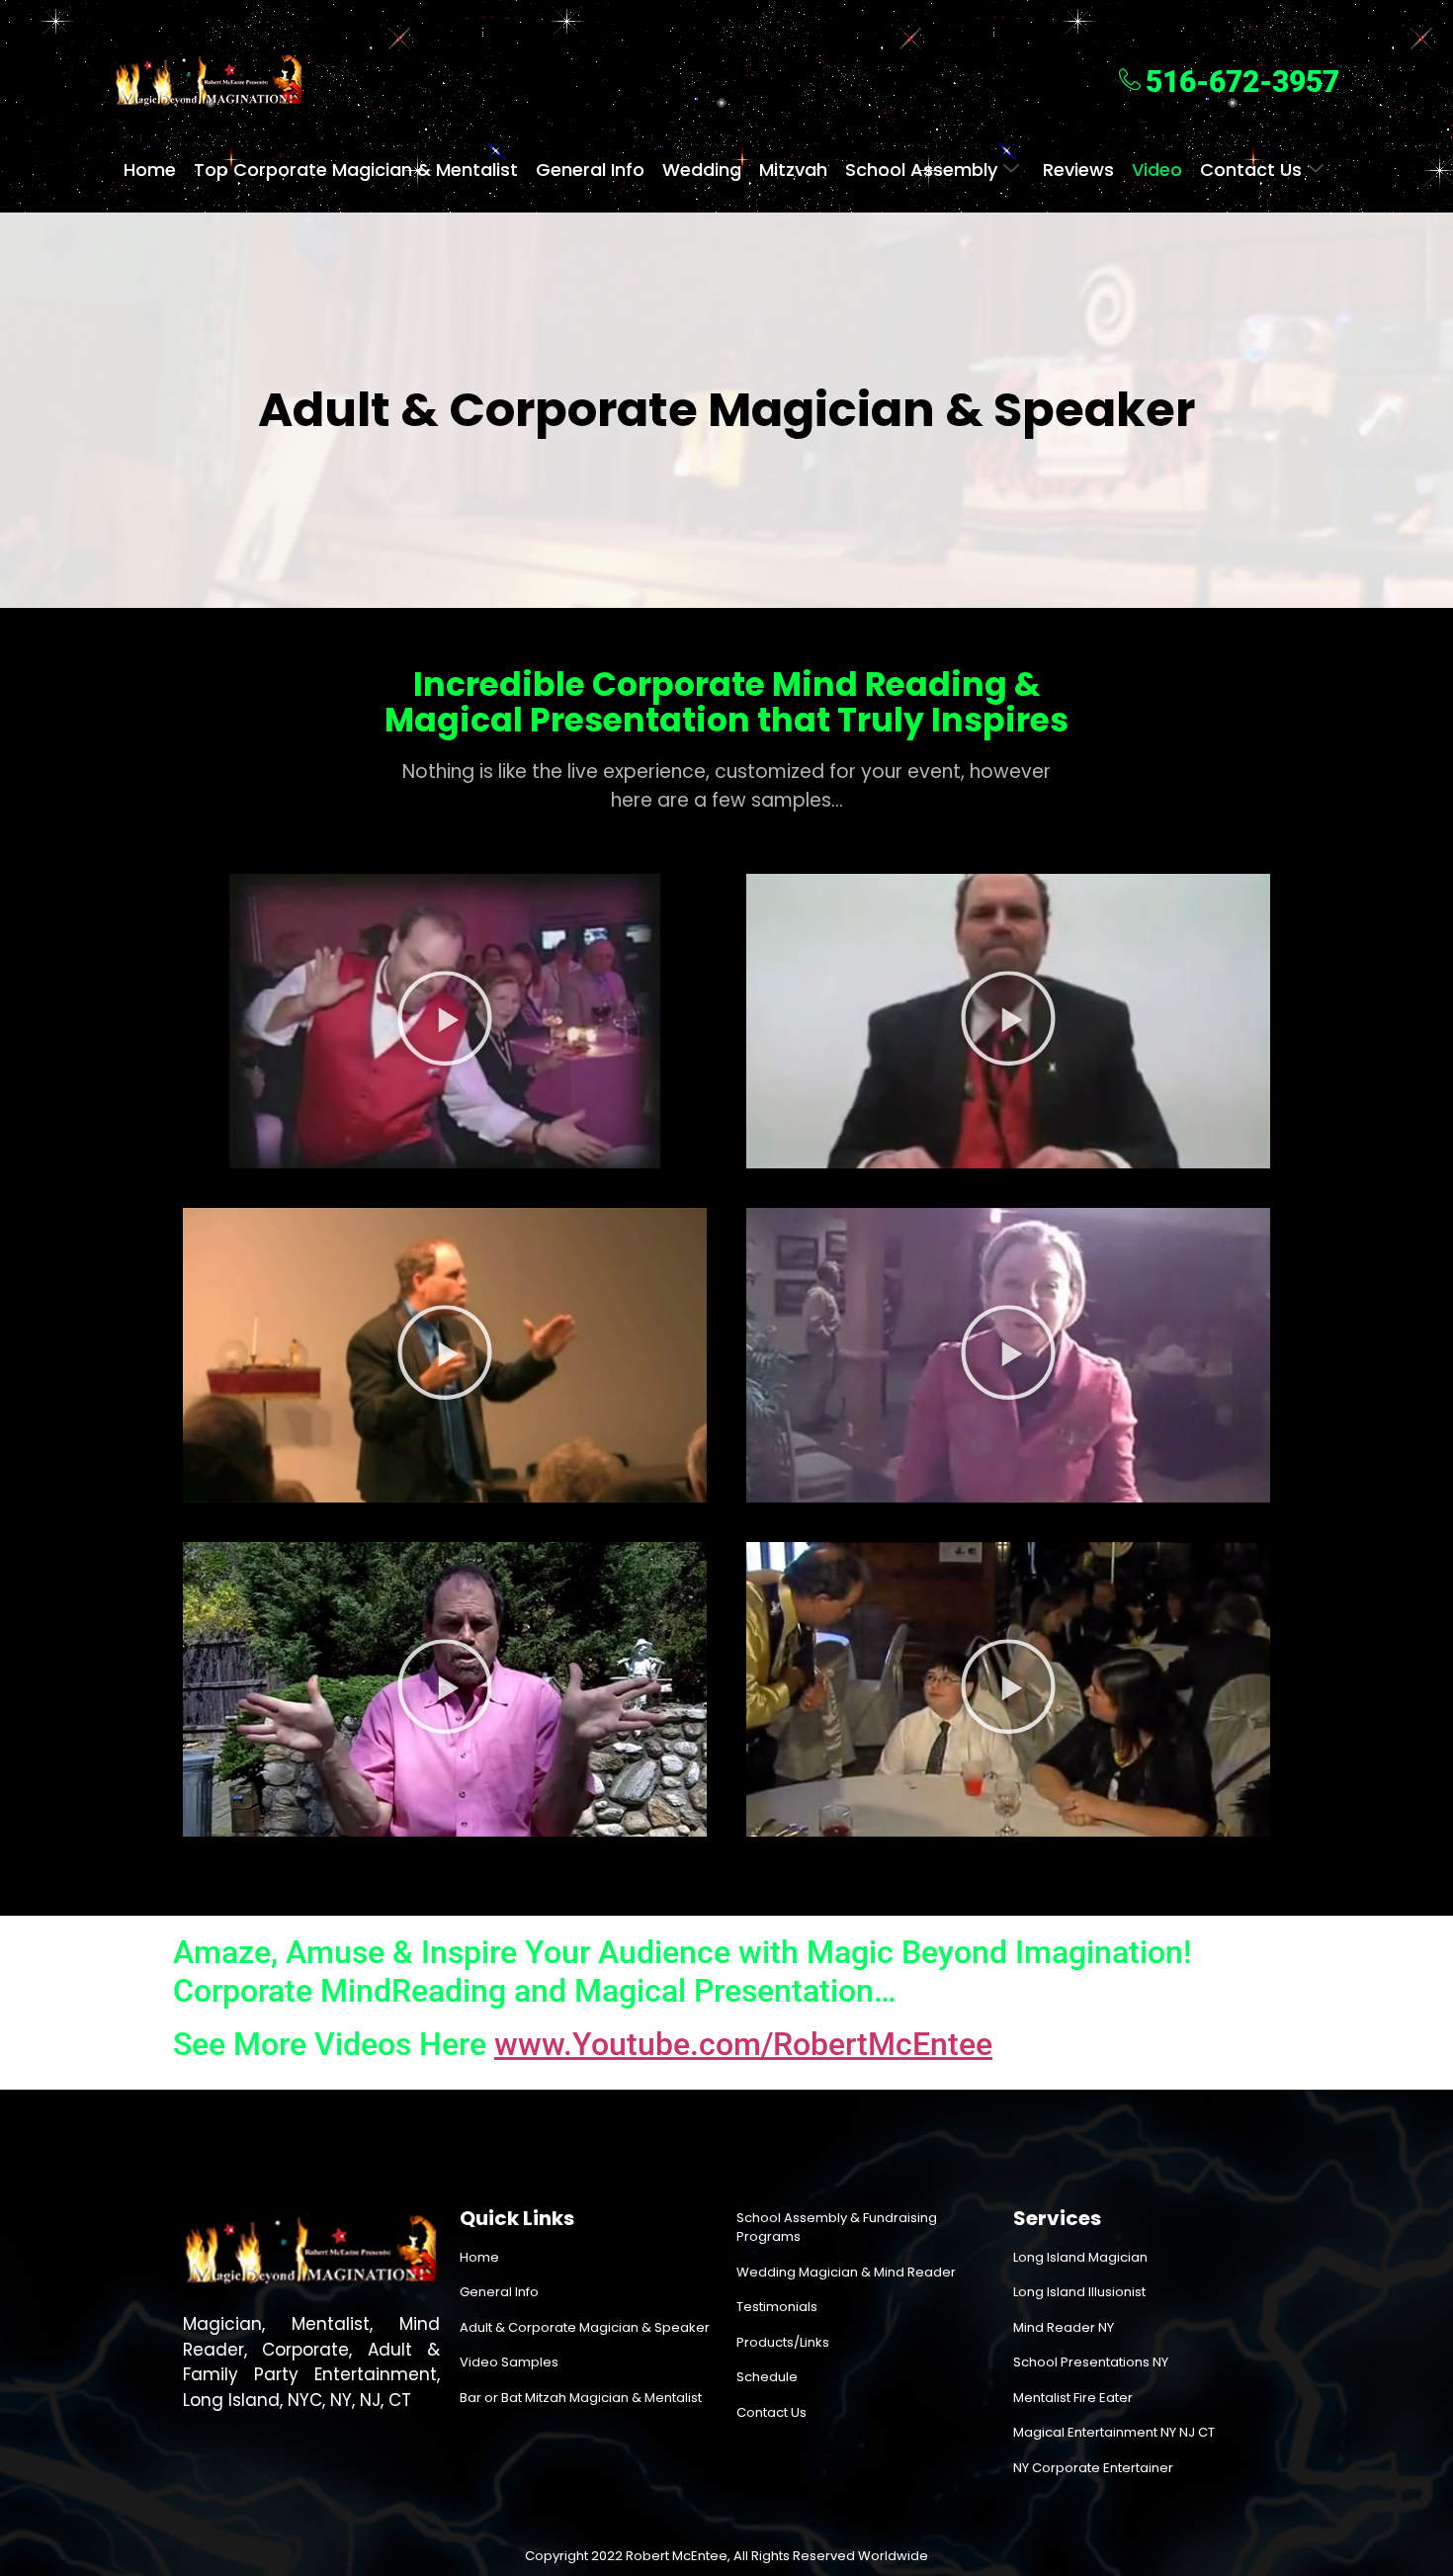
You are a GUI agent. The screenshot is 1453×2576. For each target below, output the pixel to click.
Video (1157, 170)
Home (150, 170)
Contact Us (1251, 170)
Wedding (702, 170)
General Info (590, 170)
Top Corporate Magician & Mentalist (356, 170)
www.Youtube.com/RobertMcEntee (743, 2044)
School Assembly (921, 170)
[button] (445, 1021)
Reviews (1078, 170)
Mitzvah (793, 170)
